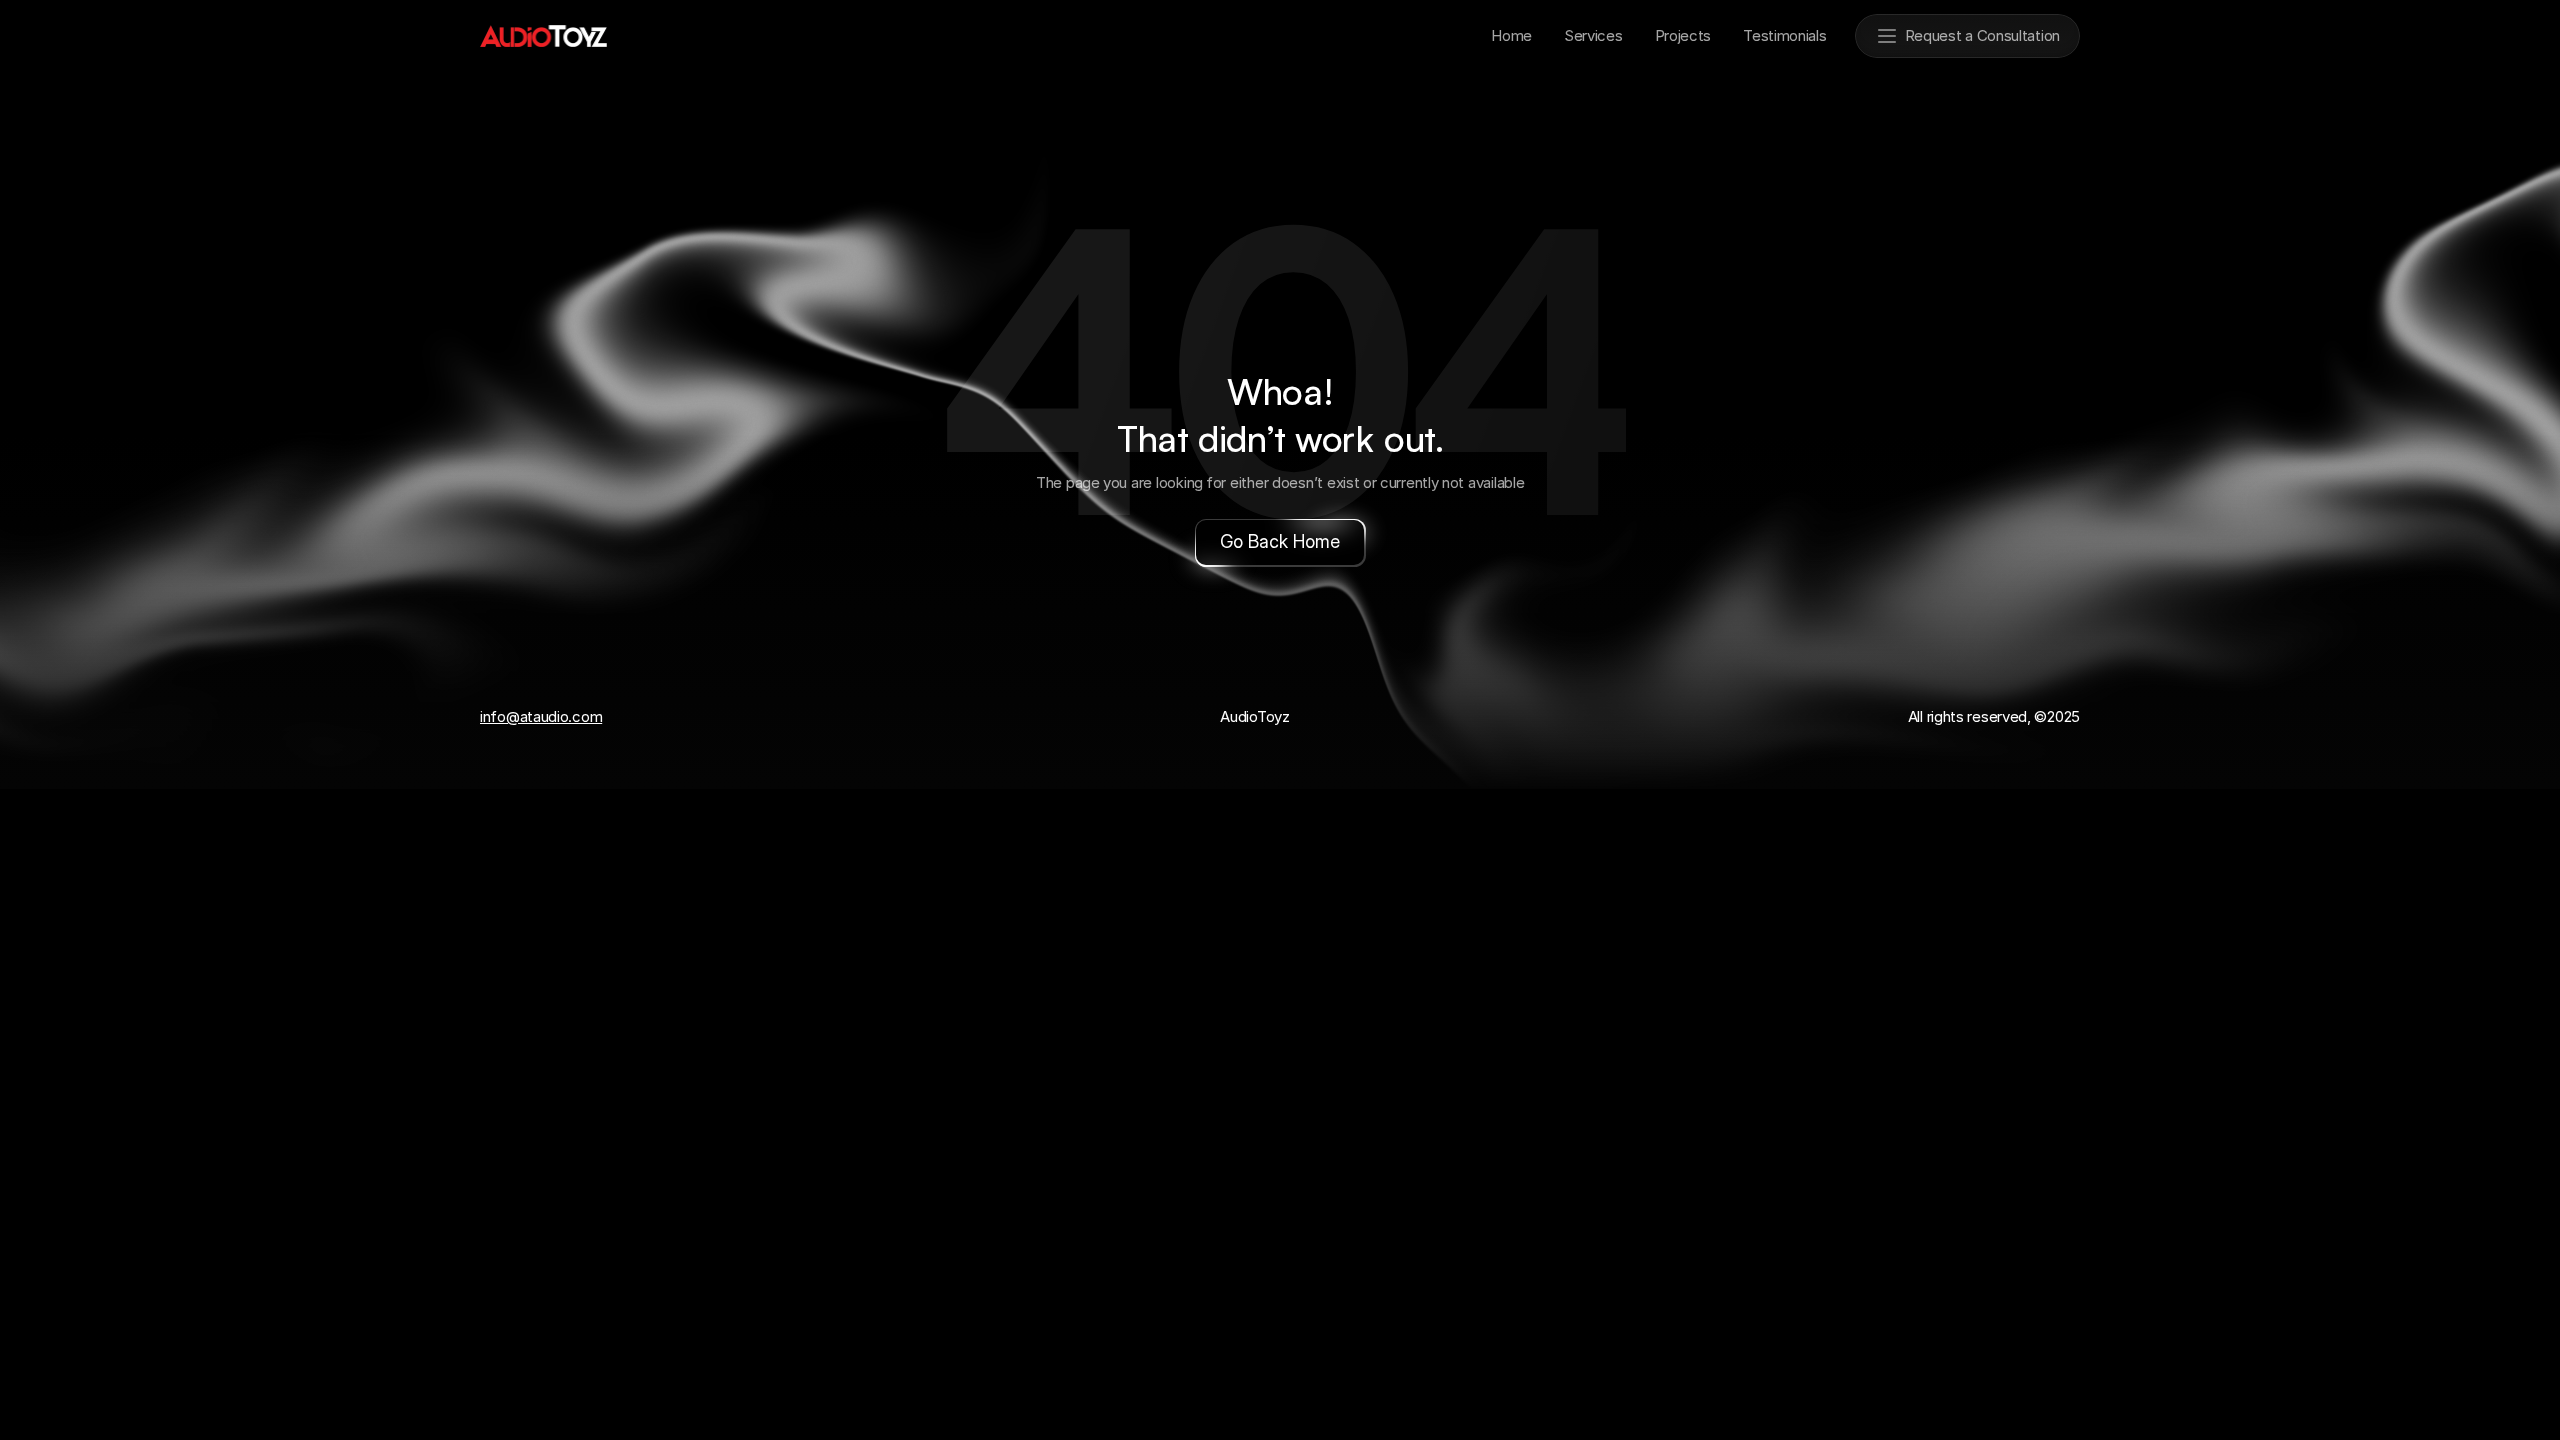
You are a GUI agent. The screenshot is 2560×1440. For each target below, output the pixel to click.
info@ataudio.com (541, 716)
